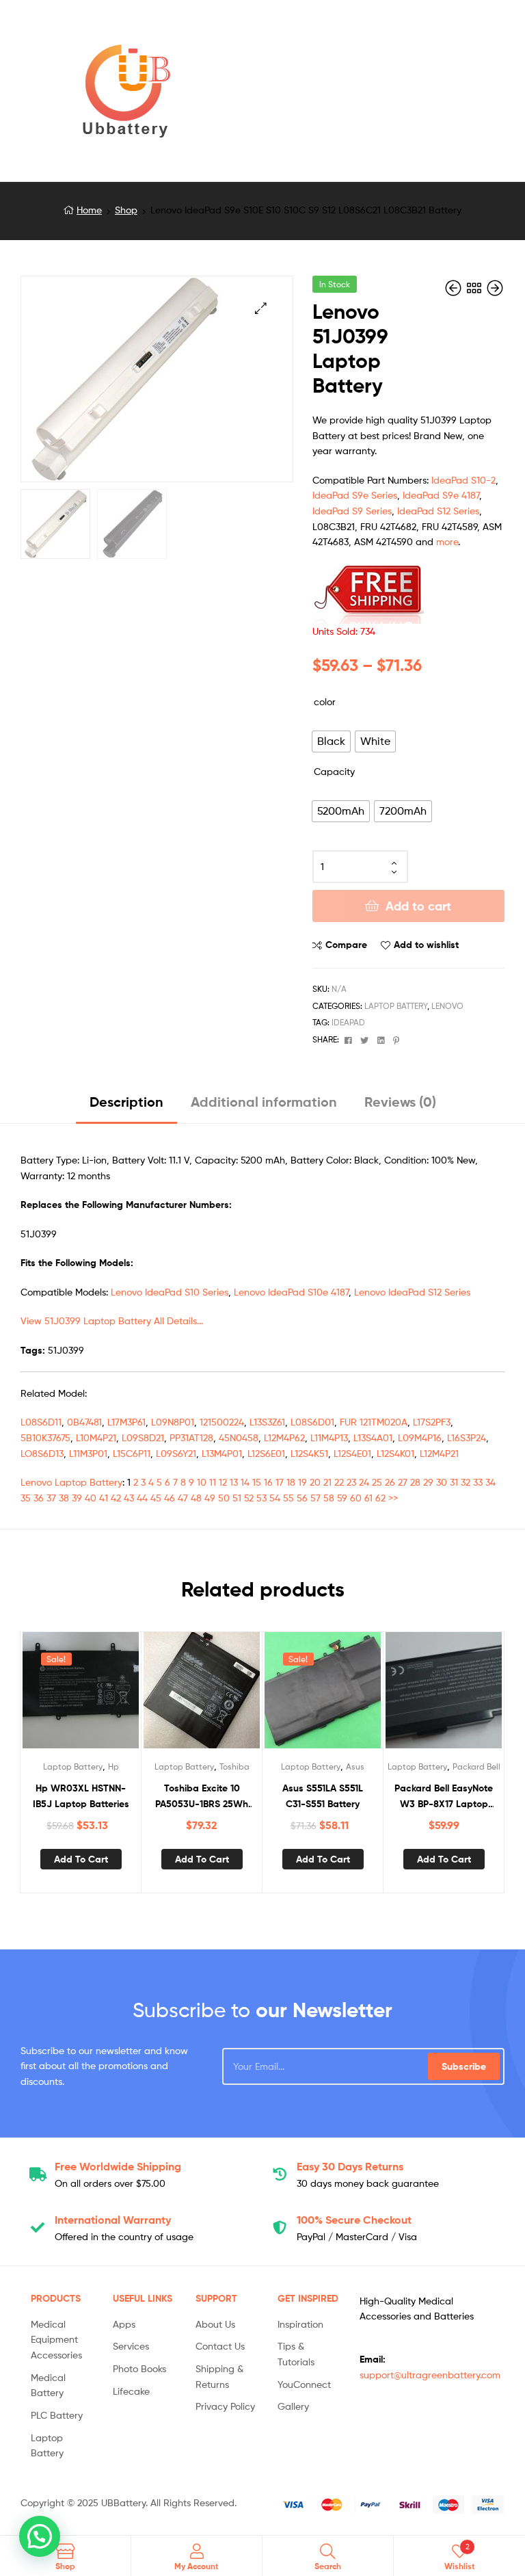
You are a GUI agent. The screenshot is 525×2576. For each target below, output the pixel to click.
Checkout (354, 2220)
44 (142, 1498)
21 (327, 1482)
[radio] (331, 741)
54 (275, 1498)
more (447, 541)
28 (415, 1482)
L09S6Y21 (176, 1453)
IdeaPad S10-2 (463, 480)
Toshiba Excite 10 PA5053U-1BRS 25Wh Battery (202, 1797)
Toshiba (234, 1766)
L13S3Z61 (267, 1422)
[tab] (126, 1107)
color (325, 701)
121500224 (222, 1422)
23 (351, 1482)
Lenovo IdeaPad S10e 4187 (291, 1292)
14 (245, 1482)
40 (91, 1498)
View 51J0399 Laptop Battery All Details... (112, 1320)
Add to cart (418, 906)
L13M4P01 (222, 1453)
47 (183, 1498)
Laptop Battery (396, 1006)
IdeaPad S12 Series (438, 511)
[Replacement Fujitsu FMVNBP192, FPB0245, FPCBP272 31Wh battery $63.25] (455, 288)
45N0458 (239, 1437)
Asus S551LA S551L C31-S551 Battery (323, 1796)
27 (403, 1482)
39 (77, 1498)
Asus (355, 1766)
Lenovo (447, 1006)
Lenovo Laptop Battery (71, 1482)
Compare (346, 945)
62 (380, 1498)
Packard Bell (476, 1766)
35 (26, 1498)
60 (356, 1498)
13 (234, 1482)
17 (280, 1482)
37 (51, 1498)
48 (196, 1498)
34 (490, 1482)
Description (126, 1102)
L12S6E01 (266, 1453)
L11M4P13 (329, 1437)
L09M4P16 (420, 1437)
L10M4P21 (96, 1437)
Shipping (118, 2166)
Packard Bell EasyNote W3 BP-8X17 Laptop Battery (444, 1797)
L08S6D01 (312, 1422)
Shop (126, 210)
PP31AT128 (191, 1437)
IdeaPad (348, 1022)
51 (237, 1498)
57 (315, 1498)
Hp (113, 1766)
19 (302, 1482)
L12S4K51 (309, 1453)
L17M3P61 (126, 1422)
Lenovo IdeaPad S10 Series (170, 1292)
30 (442, 1482)
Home (89, 210)
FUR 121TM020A (374, 1422)
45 (156, 1498)
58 (329, 1498)
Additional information (264, 1102)
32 (466, 1482)
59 (342, 1498)
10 (202, 1482)
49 (210, 1498)
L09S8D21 (143, 1437)
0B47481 (84, 1422)
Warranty (113, 2220)
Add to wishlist (426, 945)
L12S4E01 (352, 1453)
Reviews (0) (400, 1102)
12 (223, 1482)
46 (170, 1498)
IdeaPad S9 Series (352, 511)
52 (249, 1498)
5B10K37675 (45, 1437)
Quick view (114, 1696)
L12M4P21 (439, 1453)
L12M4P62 (284, 1437)
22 (339, 1482)
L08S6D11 (41, 1422)
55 (288, 1498)
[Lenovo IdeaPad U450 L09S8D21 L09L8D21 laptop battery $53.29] (495, 288)
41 (104, 1498)
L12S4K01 (395, 1453)
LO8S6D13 (42, 1453)
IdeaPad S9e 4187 (441, 495)
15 (257, 1482)
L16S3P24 (467, 1437)
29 (428, 1482)
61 (368, 1498)
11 (213, 1482)
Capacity (334, 771)
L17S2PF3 (432, 1422)
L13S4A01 (373, 1437)
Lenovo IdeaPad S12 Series (412, 1292)
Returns (350, 2166)
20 (315, 1482)
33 (478, 1482)
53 (261, 1498)
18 (291, 1482)
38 (64, 1498)
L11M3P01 (88, 1453)
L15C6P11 (132, 1453)
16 (268, 1482)
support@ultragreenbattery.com (430, 2375)
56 (302, 1498)
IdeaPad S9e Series (355, 495)
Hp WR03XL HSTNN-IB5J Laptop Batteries (81, 1796)
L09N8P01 (173, 1422)
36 (39, 1498)
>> (393, 1498)
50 (224, 1498)
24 (364, 1482)
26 (390, 1482)
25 (377, 1482)
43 (129, 1498)
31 (454, 1482)
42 (116, 1498)
